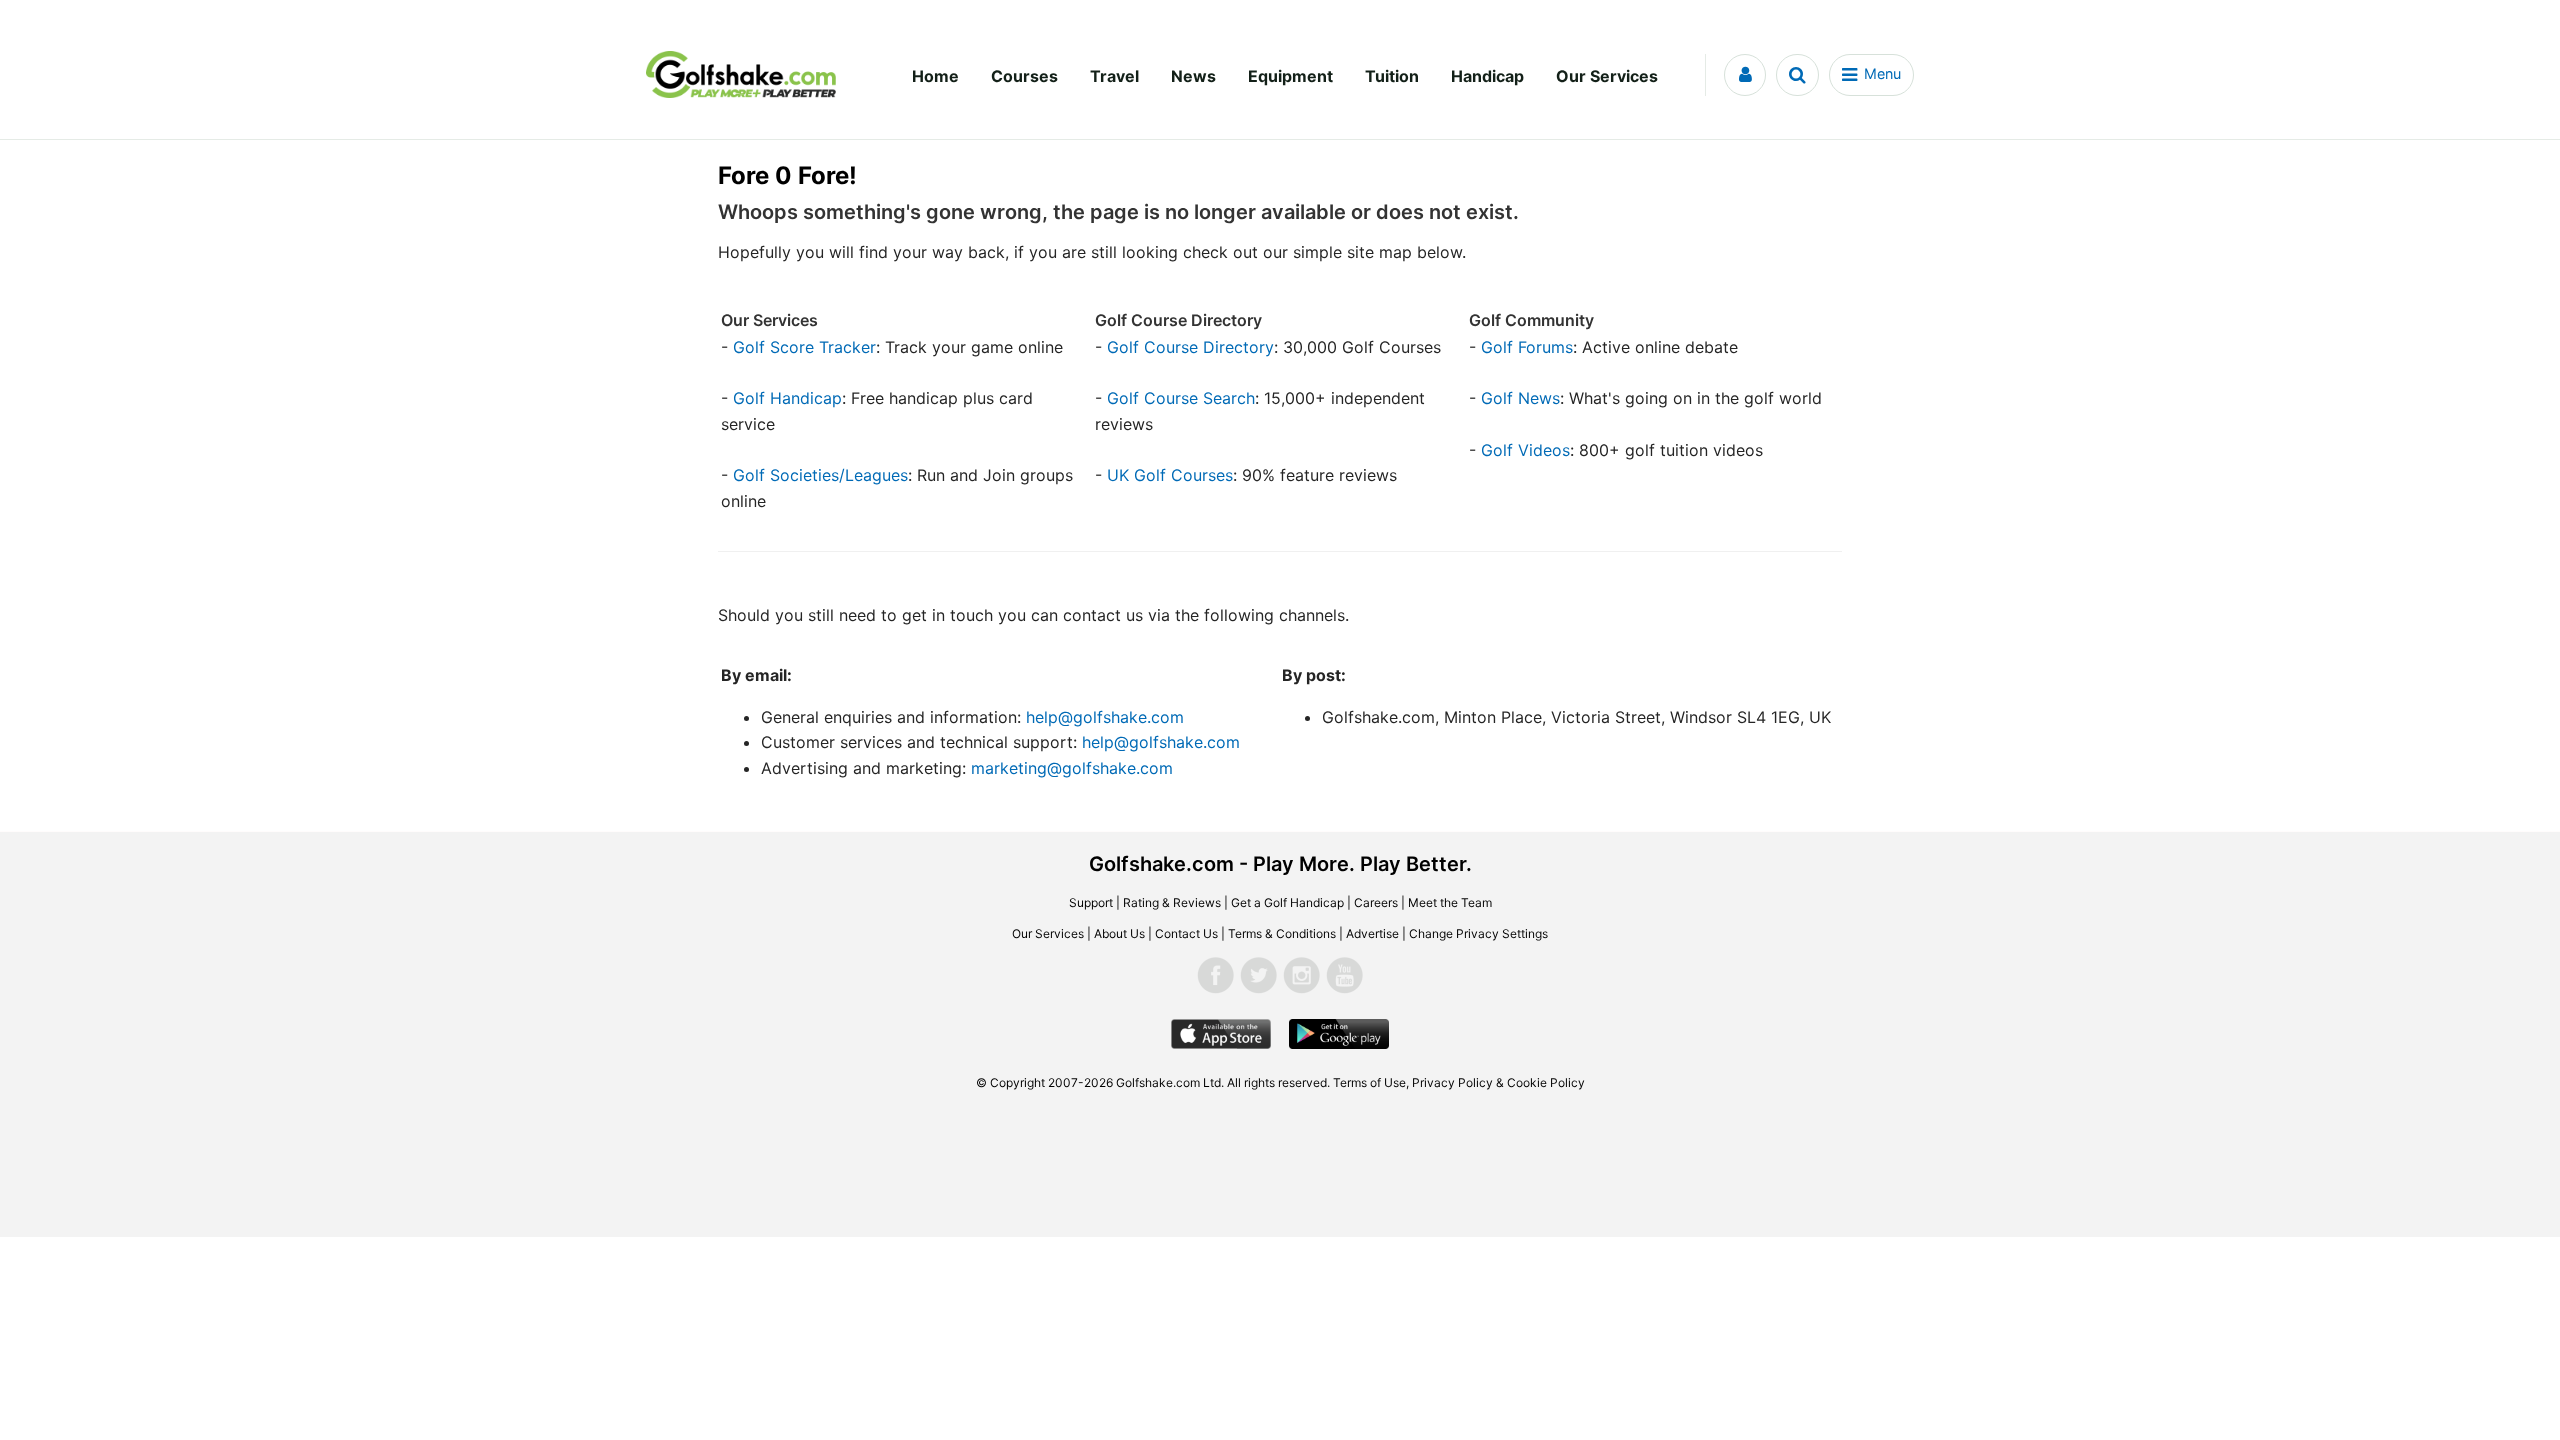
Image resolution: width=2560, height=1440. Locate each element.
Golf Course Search (1181, 398)
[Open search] (1797, 75)
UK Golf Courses (1170, 475)
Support (1091, 902)
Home (935, 76)
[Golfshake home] (741, 75)
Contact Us (1186, 933)
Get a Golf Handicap (1287, 902)
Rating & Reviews (1172, 902)
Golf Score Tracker (804, 347)
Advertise (1372, 933)
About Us (1119, 933)
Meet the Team (1450, 902)
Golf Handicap (787, 398)
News (1193, 76)
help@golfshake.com (1105, 717)
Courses (1024, 76)
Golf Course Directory (1190, 347)
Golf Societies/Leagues (820, 475)
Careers (1376, 902)
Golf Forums (1527, 347)
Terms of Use (1369, 1082)
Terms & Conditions (1282, 933)
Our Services (1607, 76)
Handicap (1487, 76)
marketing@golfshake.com (1072, 768)
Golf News (1520, 398)
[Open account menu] (1745, 75)
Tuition (1392, 76)
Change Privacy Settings (1478, 933)
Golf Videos (1525, 450)
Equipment (1290, 76)
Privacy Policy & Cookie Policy (1498, 1082)
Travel (1114, 76)
